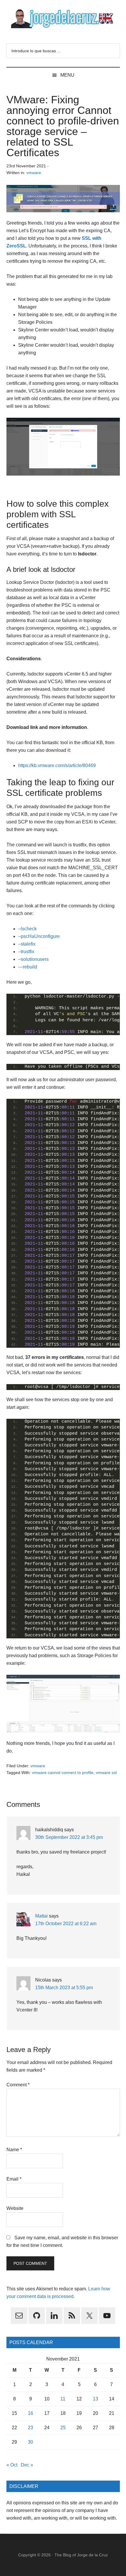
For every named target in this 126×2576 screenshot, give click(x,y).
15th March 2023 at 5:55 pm (64, 1988)
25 (63, 2428)
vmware (34, 173)
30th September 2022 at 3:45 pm (69, 1837)
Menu (67, 75)
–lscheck (27, 929)
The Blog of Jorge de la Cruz (81, 2555)
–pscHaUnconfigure (39, 936)
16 (30, 2413)
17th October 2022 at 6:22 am (66, 1924)
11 (63, 2399)
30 (30, 2442)
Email (14, 2179)
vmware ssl (106, 1773)
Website (15, 2208)
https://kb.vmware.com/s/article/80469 (57, 765)
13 (96, 2399)
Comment (18, 2085)
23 (30, 2428)
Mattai (41, 1916)
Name (14, 2150)
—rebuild (28, 967)
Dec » (27, 2465)
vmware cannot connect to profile (63, 1773)
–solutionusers (33, 959)
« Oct (12, 2465)
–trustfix (26, 952)
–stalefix (27, 944)
